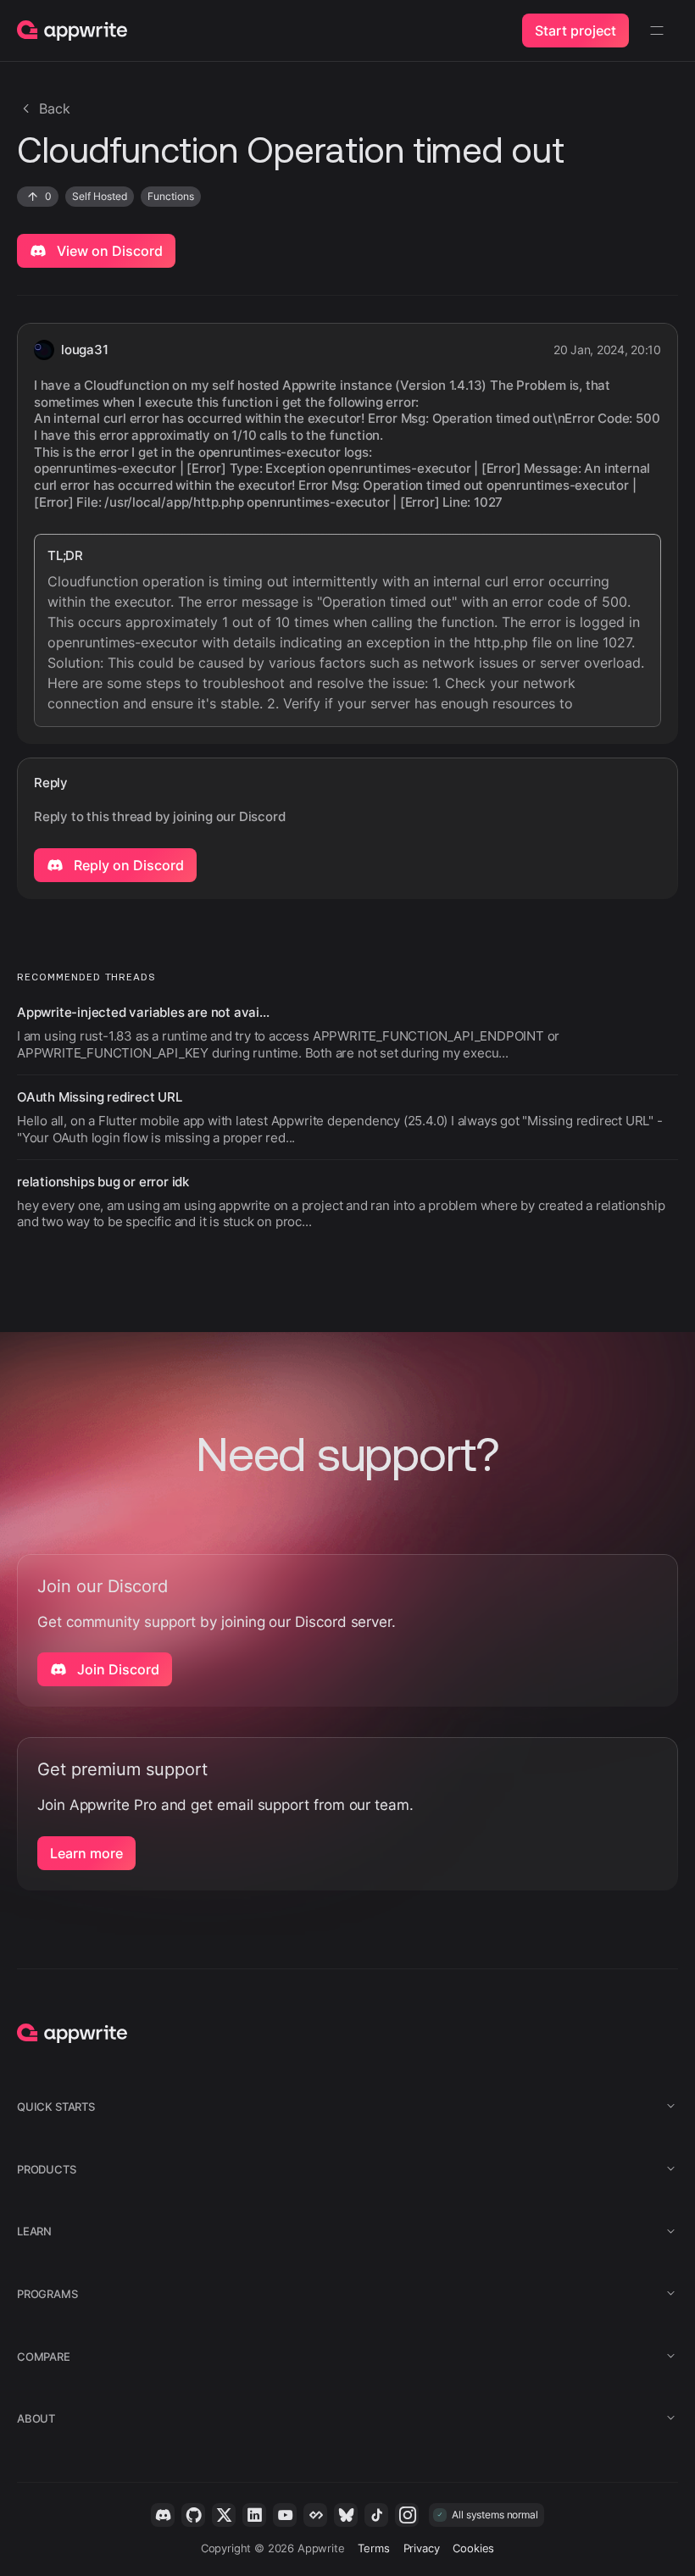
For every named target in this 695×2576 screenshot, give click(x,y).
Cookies (473, 2548)
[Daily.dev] (315, 2515)
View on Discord (108, 251)
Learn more (86, 1853)
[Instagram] (407, 2515)
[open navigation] (657, 31)
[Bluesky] (346, 2515)
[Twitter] (224, 2515)
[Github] (193, 2515)
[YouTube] (285, 2515)
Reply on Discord (127, 865)
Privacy (422, 2548)
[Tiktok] (376, 2515)
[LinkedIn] (254, 2515)
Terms (373, 2548)
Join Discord (117, 1669)
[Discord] (163, 2515)
